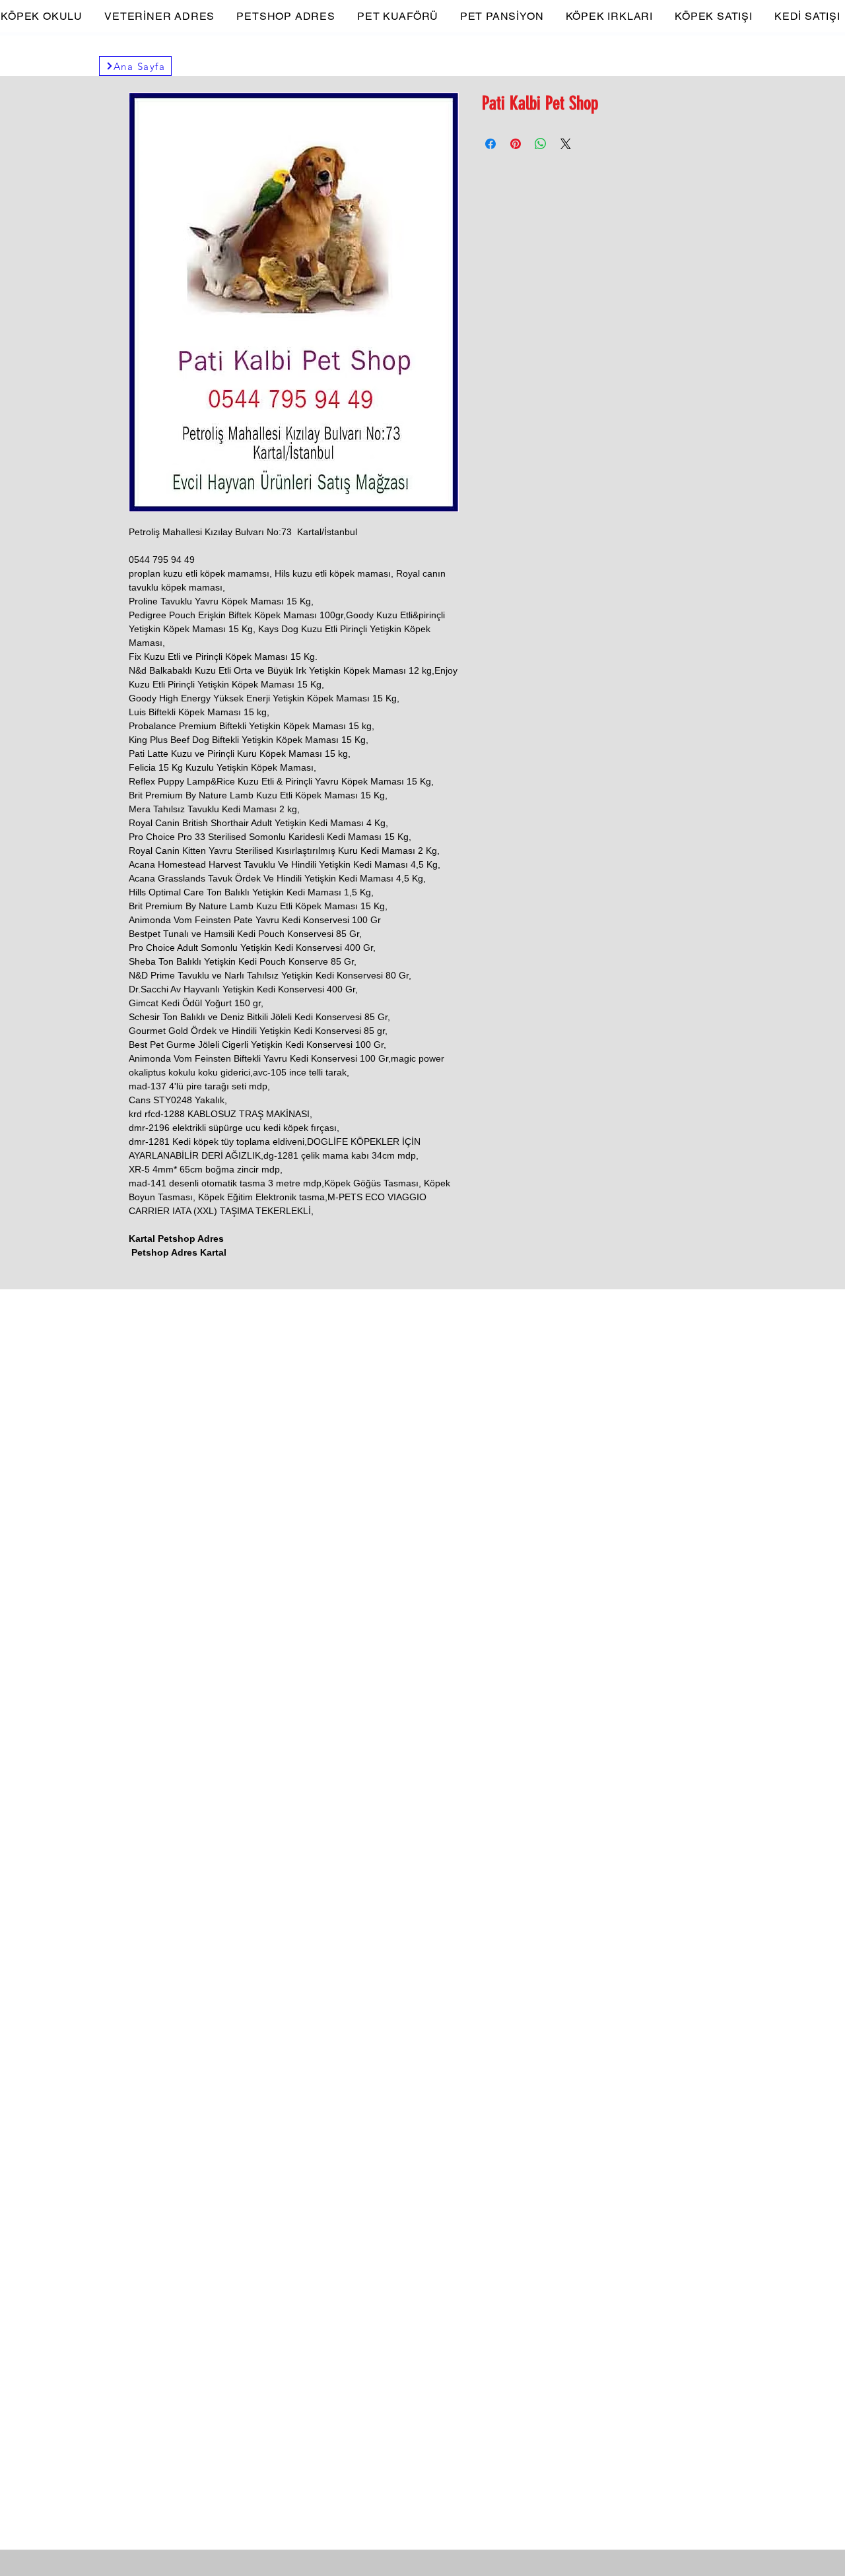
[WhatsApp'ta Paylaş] (541, 144)
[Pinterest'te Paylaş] (516, 144)
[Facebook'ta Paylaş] (490, 144)
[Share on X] (566, 144)
